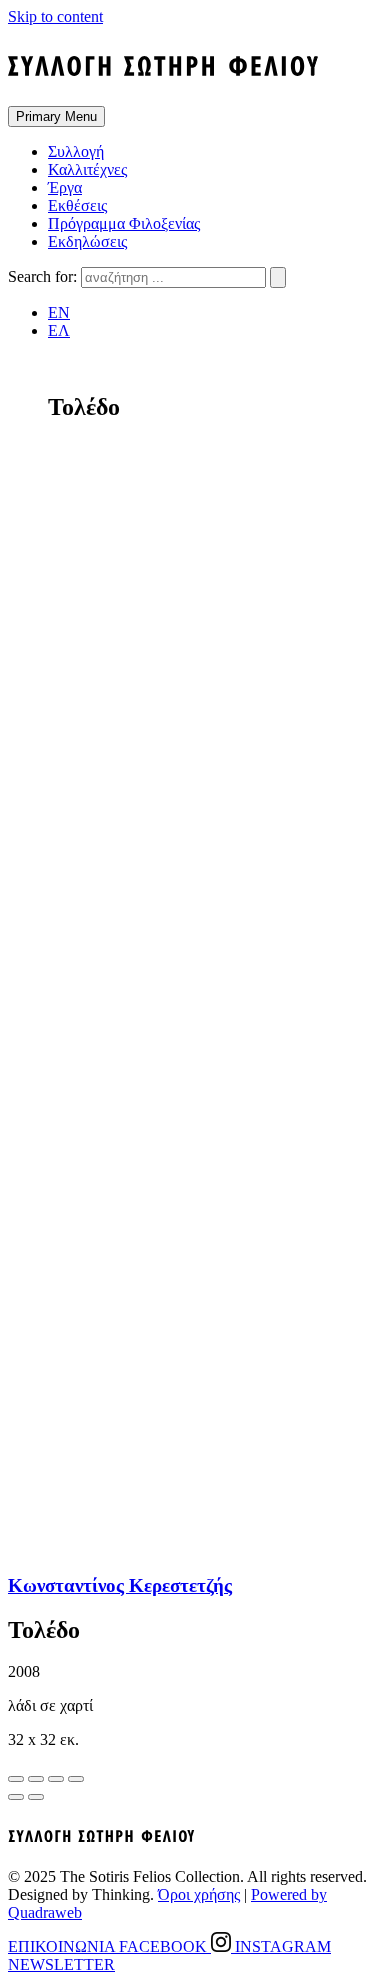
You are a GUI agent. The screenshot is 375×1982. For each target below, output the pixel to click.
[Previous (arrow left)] (16, 1797)
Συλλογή (76, 151)
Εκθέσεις (77, 205)
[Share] (36, 1779)
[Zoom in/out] (76, 1779)
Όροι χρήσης (199, 1894)
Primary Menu (56, 116)
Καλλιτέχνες (87, 169)
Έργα (65, 187)
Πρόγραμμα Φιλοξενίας (124, 223)
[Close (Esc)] (16, 1779)
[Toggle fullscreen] (56, 1779)
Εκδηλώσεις (87, 241)
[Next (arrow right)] (36, 1797)
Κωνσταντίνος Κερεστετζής (120, 1585)
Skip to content (55, 16)
